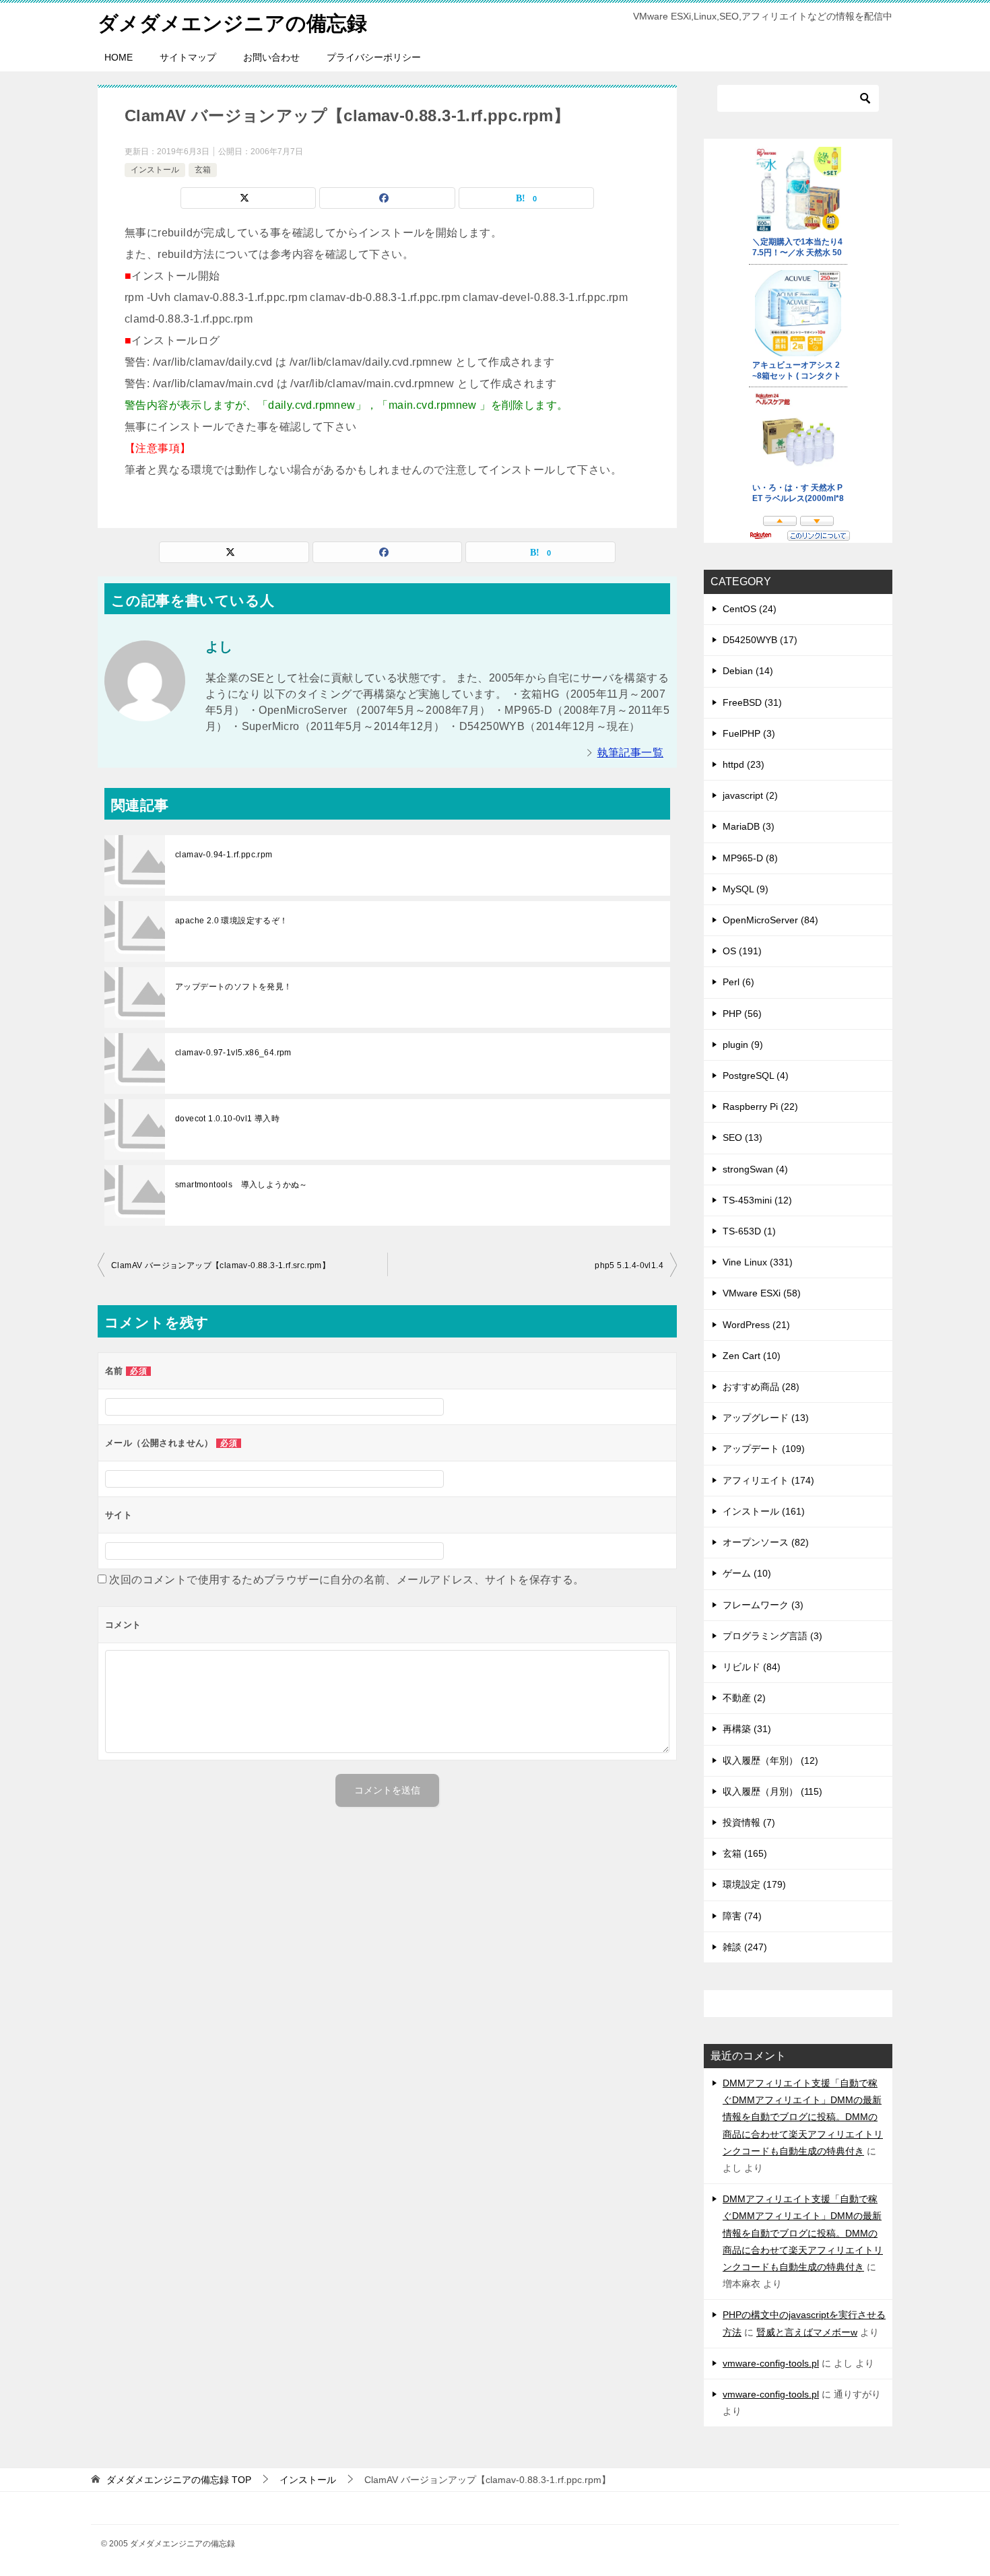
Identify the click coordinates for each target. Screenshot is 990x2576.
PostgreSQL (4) (756, 1076)
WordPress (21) (756, 1325)
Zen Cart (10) (752, 1356)
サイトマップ (188, 57)
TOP (179, 2480)
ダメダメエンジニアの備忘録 (232, 23)
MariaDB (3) (749, 826)
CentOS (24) (750, 609)
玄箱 (203, 170)
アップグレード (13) (766, 1418)
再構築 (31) (747, 1729)
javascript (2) (750, 795)
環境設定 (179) (754, 1884)
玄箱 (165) (745, 1853)
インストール (155, 170)
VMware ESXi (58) (762, 1293)
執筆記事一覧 (630, 753)
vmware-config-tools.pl (771, 2363)
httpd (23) (744, 764)
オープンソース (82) (766, 1542)
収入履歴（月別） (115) (772, 1791)
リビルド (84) (752, 1667)
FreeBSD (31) (752, 702)
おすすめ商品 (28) (761, 1387)
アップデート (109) (764, 1449)
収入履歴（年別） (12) (770, 1760)
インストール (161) (764, 1511)
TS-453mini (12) (757, 1200)
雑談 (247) (745, 1947)
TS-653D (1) (749, 1231)
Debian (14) (748, 671)
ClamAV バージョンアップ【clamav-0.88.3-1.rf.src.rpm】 (221, 1265)
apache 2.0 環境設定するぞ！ (232, 921)
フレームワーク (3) (763, 1605)
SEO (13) (742, 1137)
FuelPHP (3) (749, 733)
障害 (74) (742, 1916)
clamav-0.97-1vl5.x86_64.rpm (233, 1053)
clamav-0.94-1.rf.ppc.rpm (224, 855)
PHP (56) (742, 1014)
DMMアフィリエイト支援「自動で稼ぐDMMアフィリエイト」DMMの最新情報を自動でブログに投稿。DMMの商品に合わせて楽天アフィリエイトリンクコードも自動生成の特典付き (803, 2117)
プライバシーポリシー (374, 57)
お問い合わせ (271, 57)
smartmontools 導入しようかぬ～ (241, 1185)
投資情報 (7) (749, 1822)
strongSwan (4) (755, 1169)
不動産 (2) (744, 1698)
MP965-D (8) (750, 858)
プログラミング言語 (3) (772, 1636)
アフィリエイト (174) (768, 1480)
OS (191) (742, 951)
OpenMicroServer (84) (770, 920)
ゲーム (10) (747, 1573)
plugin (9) (743, 1045)
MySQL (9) (746, 889)
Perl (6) (738, 982)
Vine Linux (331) (758, 1262)
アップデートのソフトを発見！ (234, 987)
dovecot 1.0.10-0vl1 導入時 (227, 1119)
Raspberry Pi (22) (760, 1107)
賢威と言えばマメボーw (807, 2332)
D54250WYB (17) (760, 640)
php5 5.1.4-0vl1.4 (629, 1265)
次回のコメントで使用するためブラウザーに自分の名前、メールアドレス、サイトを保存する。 (346, 1580)
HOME (119, 57)
